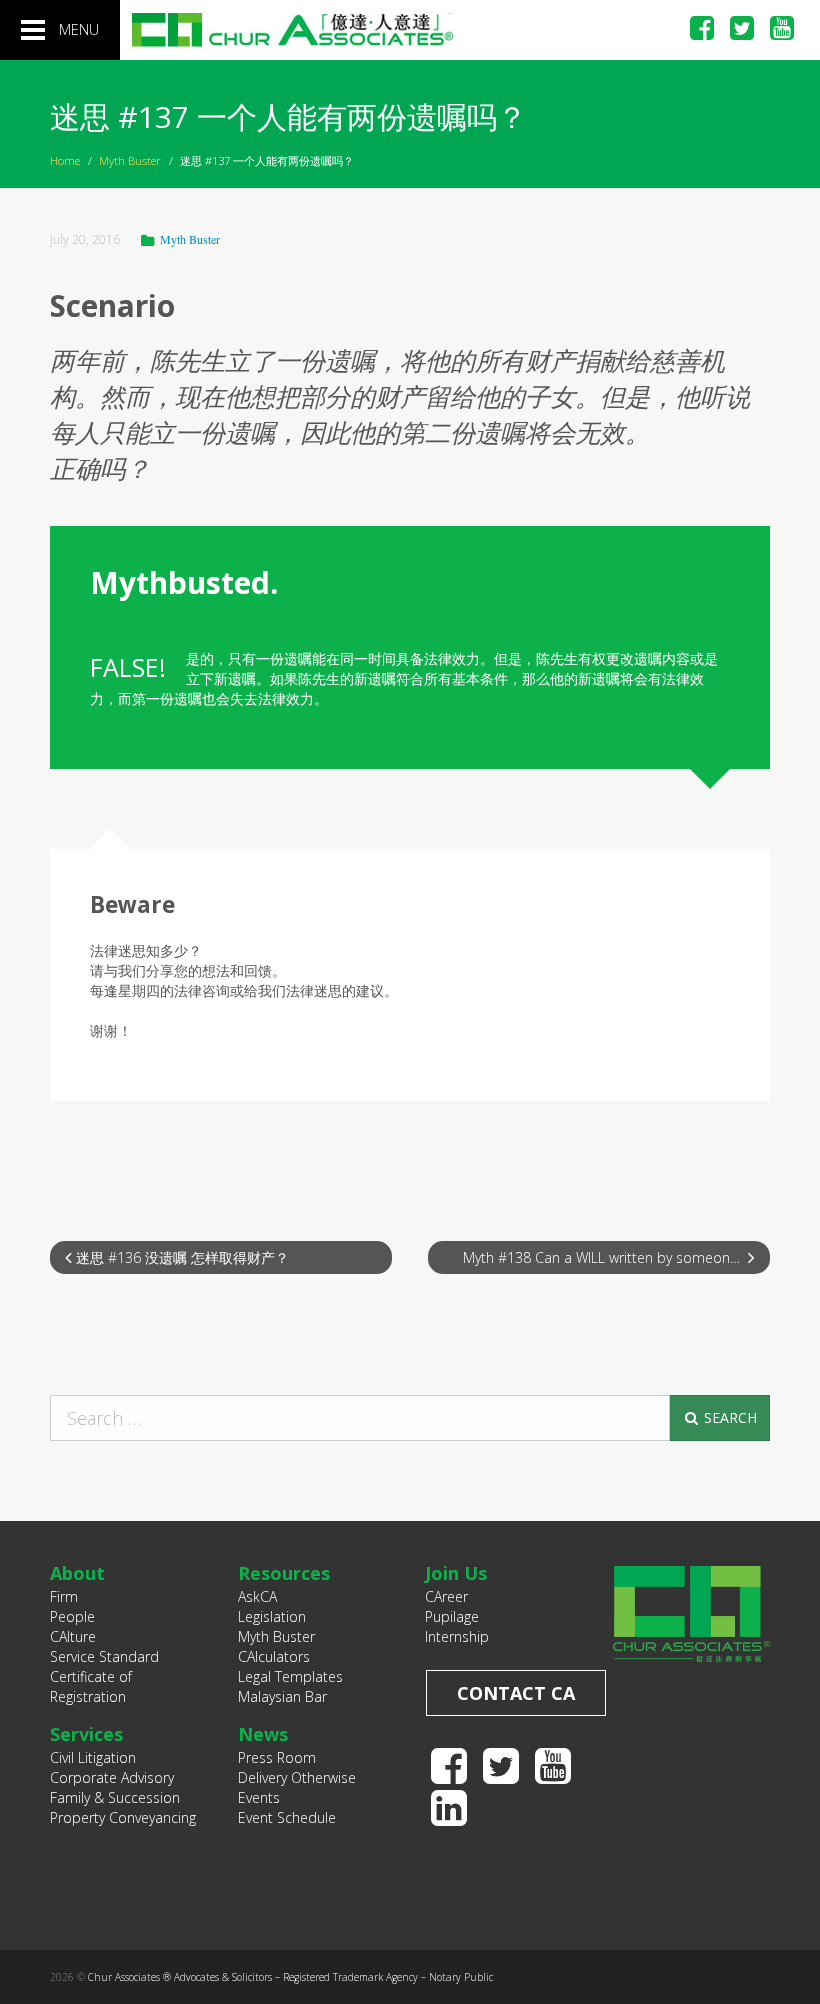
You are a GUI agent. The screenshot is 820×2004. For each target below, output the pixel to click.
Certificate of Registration (91, 1686)
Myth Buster (130, 160)
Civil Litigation (93, 1757)
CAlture (73, 1636)
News (263, 1734)
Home (65, 160)
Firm (64, 1596)
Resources (284, 1573)
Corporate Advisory (112, 1777)
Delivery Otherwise (297, 1777)
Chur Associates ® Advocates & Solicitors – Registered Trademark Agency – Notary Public (290, 1977)
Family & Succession (115, 1797)
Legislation (272, 1616)
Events (259, 1797)
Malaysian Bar (282, 1696)
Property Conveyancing (123, 1817)
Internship (457, 1636)
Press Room (277, 1757)
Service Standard (104, 1656)
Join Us (456, 1573)
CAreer (446, 1596)
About (77, 1573)
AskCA (257, 1596)
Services (86, 1734)
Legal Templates (290, 1676)
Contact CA (516, 1693)
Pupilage (452, 1616)
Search (728, 1417)
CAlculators (274, 1656)
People (72, 1616)
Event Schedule (287, 1817)
